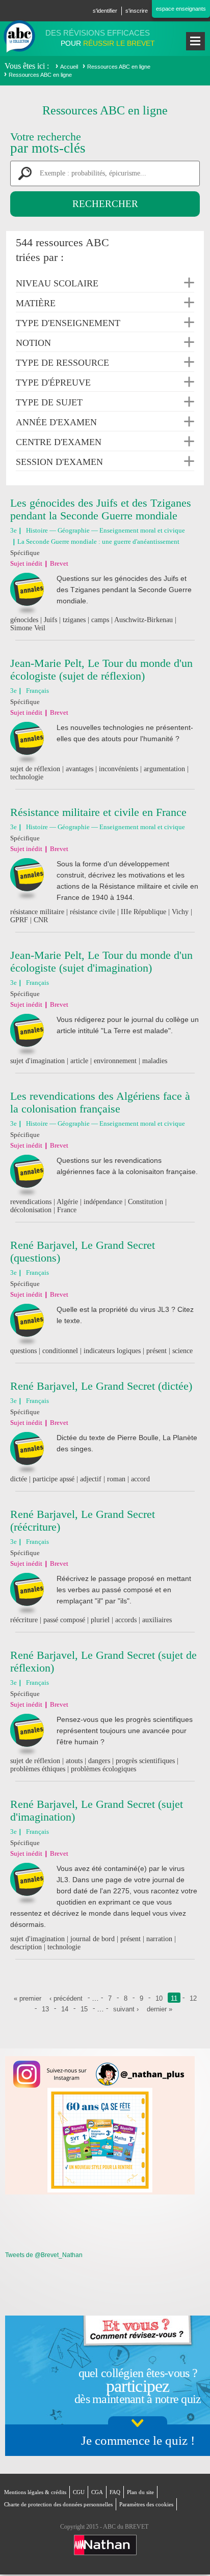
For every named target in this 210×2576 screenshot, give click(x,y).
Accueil (69, 67)
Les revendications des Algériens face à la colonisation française (100, 1102)
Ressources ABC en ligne (119, 67)
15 (84, 2009)
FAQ (115, 2492)
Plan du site (140, 2492)
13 (45, 2009)
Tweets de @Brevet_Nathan (44, 2255)
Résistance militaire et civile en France (98, 812)
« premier (28, 1998)
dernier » (160, 2009)
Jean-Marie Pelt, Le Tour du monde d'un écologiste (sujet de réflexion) (101, 669)
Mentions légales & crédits (35, 2492)
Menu (195, 41)
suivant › (126, 2009)
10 (159, 1998)
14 (65, 2009)
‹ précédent (66, 1998)
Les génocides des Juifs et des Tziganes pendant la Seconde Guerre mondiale (101, 509)
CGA (97, 2492)
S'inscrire (137, 11)
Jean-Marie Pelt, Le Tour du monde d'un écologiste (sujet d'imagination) (101, 961)
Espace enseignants (181, 9)
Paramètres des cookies (146, 2504)
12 (193, 1998)
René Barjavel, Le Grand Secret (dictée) (101, 1386)
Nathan (105, 2545)
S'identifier (105, 11)
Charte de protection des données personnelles (58, 2504)
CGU (79, 2492)
